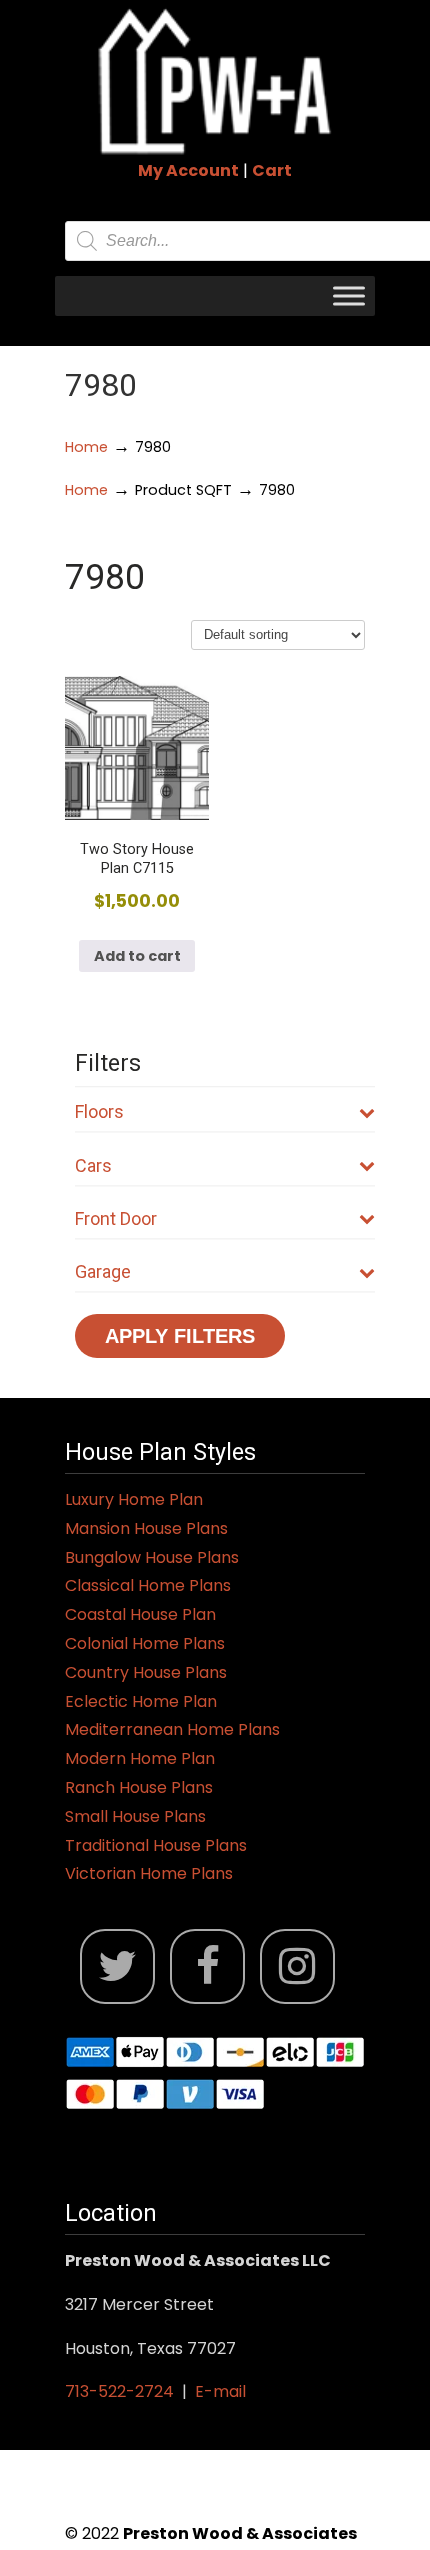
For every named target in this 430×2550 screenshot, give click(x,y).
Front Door (116, 1218)
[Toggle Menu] (349, 295)
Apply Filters (180, 1336)
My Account (188, 170)
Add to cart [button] (137, 956)
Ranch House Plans (139, 1787)
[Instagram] (297, 1966)
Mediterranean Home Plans (172, 1729)
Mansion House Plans (146, 1528)
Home (86, 447)
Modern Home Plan (140, 1758)
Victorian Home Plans (149, 1873)
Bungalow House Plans (152, 1557)
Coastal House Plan (140, 1614)
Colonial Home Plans (145, 1643)
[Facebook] (207, 1966)
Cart (272, 170)
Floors (99, 1111)
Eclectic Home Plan (141, 1701)
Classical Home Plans (148, 1585)
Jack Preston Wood (215, 81)
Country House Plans (146, 1672)
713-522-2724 (119, 2391)
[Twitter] (117, 1966)
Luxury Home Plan (134, 1499)
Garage (103, 1271)
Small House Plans (135, 1816)
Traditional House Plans (156, 1845)
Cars (93, 1165)
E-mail (220, 2391)
